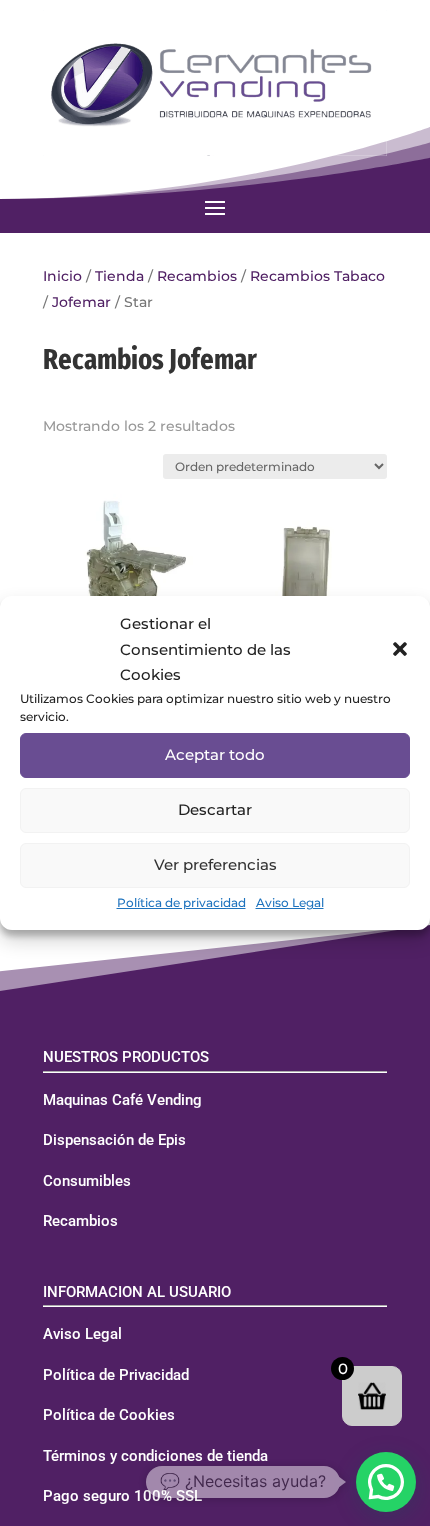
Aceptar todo (215, 754)
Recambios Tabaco (317, 276)
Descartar (215, 809)
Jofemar (81, 302)
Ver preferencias (215, 864)
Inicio (62, 276)
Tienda (119, 276)
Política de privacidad (181, 902)
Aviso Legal (290, 902)
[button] (400, 649)
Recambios (197, 276)
